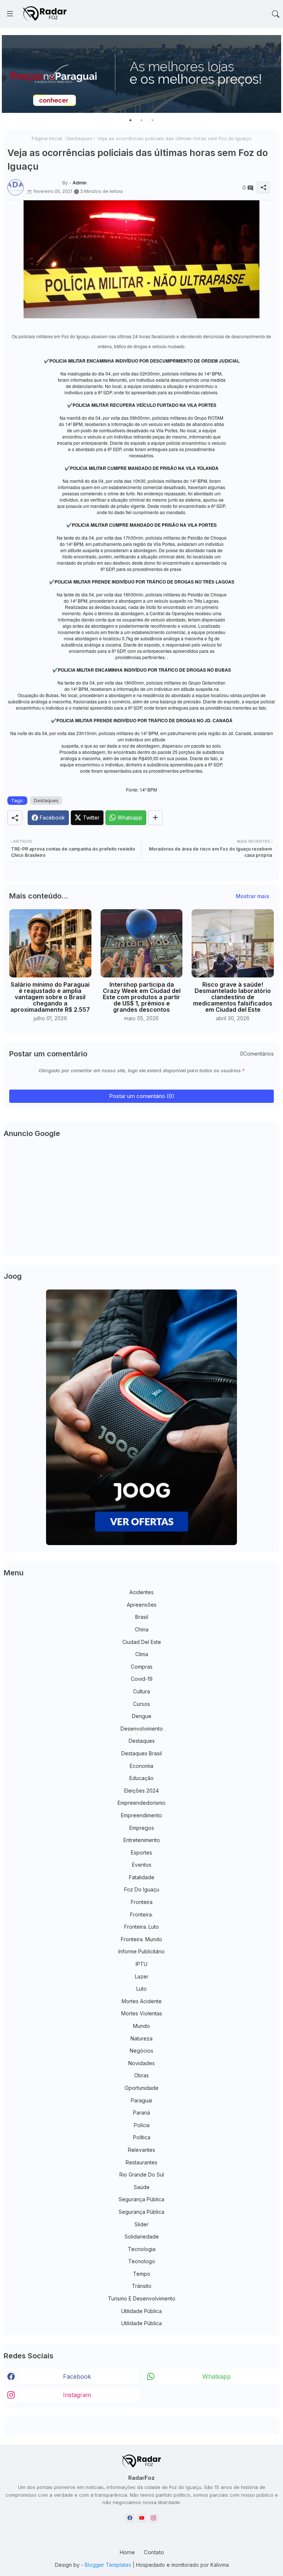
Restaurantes (141, 2162)
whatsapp (216, 2376)
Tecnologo (142, 2261)
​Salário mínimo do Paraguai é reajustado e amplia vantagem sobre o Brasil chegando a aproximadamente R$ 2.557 (50, 997)
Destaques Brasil (141, 1753)
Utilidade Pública (141, 2311)
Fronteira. (141, 1914)
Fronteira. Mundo (141, 1939)
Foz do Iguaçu (142, 1889)
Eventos (142, 1865)
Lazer (142, 1976)
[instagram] (153, 2518)
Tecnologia (142, 2249)
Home (127, 2552)
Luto (141, 1989)
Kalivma (220, 2565)
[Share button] (155, 818)
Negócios (141, 2051)
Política (142, 2137)
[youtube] (142, 2518)
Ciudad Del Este (142, 1642)
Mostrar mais (253, 896)
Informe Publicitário (141, 1951)
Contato (154, 2552)
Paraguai (141, 2100)
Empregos (142, 1828)
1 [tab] (130, 120)
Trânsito (142, 2286)
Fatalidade (142, 1877)
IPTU (141, 1964)
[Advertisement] (141, 1198)
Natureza (141, 2038)
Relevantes (141, 2150)
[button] (276, 14)
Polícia (142, 2125)
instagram (77, 2395)
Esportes (141, 1853)
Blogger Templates (108, 2565)
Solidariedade (142, 2236)
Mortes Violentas (142, 2013)
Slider (141, 2224)
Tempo (142, 2274)
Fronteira (142, 1902)
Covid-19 (142, 1679)
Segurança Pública (141, 2199)
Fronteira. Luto (141, 1927)
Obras (141, 2075)
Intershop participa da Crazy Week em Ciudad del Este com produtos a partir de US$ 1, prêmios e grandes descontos (142, 997)
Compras (142, 1667)
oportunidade (141, 2088)
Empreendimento (141, 1815)
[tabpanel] (141, 74)
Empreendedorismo (141, 1803)
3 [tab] (153, 120)
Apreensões (142, 1605)
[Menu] (10, 14)
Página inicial (47, 138)
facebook (77, 2376)
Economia (141, 1766)
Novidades (141, 2063)
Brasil (142, 1617)
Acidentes (141, 1592)
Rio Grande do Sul (142, 2175)
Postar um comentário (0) (142, 1096)
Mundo (141, 2026)
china (142, 1629)
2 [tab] (141, 120)
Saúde (142, 2187)
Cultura (141, 1691)
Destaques (80, 138)
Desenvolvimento (142, 1729)
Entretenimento (142, 1840)
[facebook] (130, 2518)
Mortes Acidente (142, 2001)
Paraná (141, 2113)
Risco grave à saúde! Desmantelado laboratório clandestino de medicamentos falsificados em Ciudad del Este (233, 997)
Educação (141, 1778)
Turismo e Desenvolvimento (142, 2298)
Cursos (141, 1704)
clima (142, 1654)
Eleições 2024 (141, 1791)
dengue (142, 1716)
